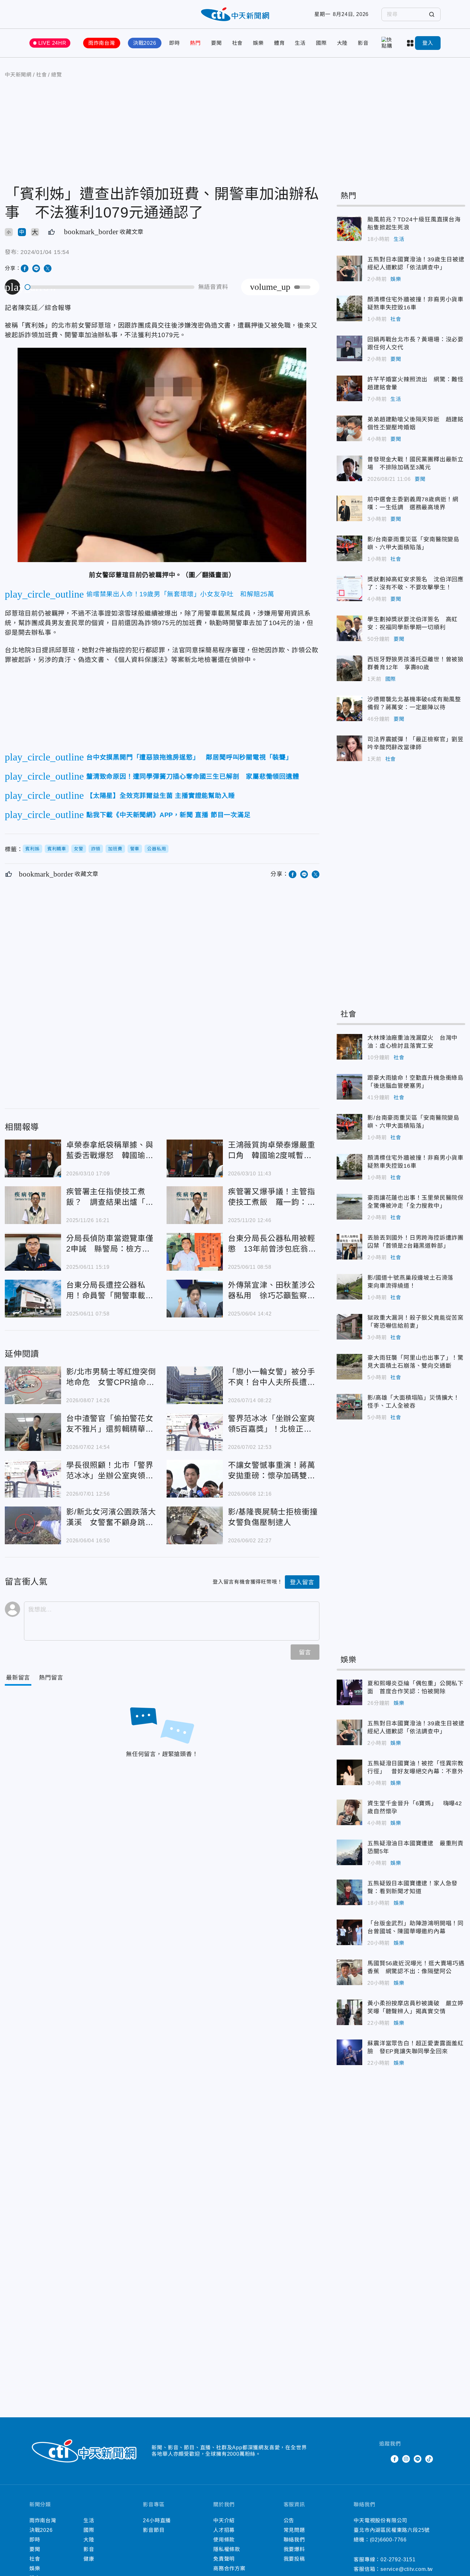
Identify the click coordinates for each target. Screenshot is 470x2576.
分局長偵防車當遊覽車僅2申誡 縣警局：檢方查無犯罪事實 (33, 1252)
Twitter (383, 2459)
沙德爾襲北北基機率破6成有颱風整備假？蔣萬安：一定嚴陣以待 (349, 708)
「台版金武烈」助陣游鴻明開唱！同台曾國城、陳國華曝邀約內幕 (349, 1932)
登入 (428, 43)
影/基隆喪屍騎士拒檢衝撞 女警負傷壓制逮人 (195, 1525)
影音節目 (154, 2530)
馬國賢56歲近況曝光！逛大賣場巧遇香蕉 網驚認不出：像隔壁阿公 (349, 1972)
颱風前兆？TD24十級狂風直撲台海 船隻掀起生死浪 (349, 228)
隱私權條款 (227, 2549)
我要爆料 (294, 2549)
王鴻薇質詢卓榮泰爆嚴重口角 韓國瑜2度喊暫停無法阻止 (195, 1158)
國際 (321, 43)
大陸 (342, 43)
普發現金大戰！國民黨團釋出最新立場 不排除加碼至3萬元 (349, 468)
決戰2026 (145, 43)
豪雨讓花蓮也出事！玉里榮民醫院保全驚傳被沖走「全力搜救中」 (349, 1207)
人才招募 (224, 2530)
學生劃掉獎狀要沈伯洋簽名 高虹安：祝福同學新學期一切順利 (349, 628)
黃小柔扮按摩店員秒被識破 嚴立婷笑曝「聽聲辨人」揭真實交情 (349, 2012)
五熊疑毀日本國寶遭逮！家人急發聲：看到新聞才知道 (349, 1892)
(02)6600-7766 (388, 2540)
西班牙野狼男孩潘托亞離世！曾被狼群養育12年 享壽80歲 (349, 668)
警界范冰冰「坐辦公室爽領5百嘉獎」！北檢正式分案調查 (195, 1432)
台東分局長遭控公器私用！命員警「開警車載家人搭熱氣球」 (33, 1299)
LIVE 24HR (52, 43)
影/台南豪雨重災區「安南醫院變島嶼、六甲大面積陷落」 (349, 548)
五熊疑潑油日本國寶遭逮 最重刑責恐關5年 (349, 1852)
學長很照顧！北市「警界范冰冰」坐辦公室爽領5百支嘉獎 (33, 1479)
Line (418, 2459)
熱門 (195, 43)
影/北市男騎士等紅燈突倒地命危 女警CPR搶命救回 (33, 1385)
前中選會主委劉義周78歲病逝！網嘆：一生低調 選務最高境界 (349, 508)
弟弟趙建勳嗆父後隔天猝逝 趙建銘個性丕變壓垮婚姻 (349, 428)
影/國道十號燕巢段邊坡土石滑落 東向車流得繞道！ (349, 1287)
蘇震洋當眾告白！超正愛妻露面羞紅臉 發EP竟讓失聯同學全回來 (349, 2052)
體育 (279, 43)
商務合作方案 (229, 2568)
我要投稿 (294, 2559)
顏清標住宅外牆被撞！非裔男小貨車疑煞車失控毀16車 (349, 308)
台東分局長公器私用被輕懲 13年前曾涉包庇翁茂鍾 (195, 1252)
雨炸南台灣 (102, 43)
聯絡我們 (294, 2540)
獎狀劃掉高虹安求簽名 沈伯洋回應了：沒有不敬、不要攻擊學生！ (349, 588)
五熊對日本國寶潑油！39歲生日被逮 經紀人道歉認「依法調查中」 (349, 268)
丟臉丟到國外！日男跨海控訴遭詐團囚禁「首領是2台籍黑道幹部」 (349, 1247)
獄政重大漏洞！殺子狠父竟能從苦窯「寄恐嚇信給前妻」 (349, 1327)
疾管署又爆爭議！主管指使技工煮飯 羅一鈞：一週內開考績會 (195, 1205)
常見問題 (294, 2530)
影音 (363, 43)
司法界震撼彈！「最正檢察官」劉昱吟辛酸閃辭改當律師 (349, 748)
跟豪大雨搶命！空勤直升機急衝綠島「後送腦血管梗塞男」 (349, 1087)
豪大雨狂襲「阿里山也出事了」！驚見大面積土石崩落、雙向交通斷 (349, 1367)
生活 (300, 43)
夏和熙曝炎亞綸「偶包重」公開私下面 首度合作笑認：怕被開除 (349, 1692)
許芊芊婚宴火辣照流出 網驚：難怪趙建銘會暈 (349, 388)
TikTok (429, 2459)
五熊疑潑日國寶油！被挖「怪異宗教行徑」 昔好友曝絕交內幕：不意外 (349, 1772)
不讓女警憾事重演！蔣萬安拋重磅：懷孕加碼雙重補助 (195, 1479)
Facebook (395, 2459)
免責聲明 (224, 2559)
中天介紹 (224, 2520)
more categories (411, 43)
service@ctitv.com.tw (407, 2569)
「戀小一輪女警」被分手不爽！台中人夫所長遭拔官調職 (195, 1385)
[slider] (110, 287)
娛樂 (258, 43)
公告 (289, 2520)
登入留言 (302, 1582)
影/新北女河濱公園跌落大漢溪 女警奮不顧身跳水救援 (33, 1525)
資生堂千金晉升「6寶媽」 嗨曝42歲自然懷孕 (349, 1812)
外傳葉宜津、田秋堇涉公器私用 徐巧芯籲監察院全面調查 (195, 1299)
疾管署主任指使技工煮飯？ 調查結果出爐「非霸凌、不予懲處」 (33, 1205)
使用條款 (224, 2540)
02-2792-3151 (398, 2560)
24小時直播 (157, 2520)
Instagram (406, 2459)
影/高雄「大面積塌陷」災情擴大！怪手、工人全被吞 (349, 1407)
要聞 (216, 43)
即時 (175, 43)
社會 (238, 43)
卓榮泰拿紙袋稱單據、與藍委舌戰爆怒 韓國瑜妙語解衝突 (33, 1158)
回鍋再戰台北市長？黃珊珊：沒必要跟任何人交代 (349, 348)
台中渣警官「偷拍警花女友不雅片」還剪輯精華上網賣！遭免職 (33, 1432)
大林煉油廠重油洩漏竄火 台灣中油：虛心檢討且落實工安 (349, 1047)
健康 (89, 2559)
